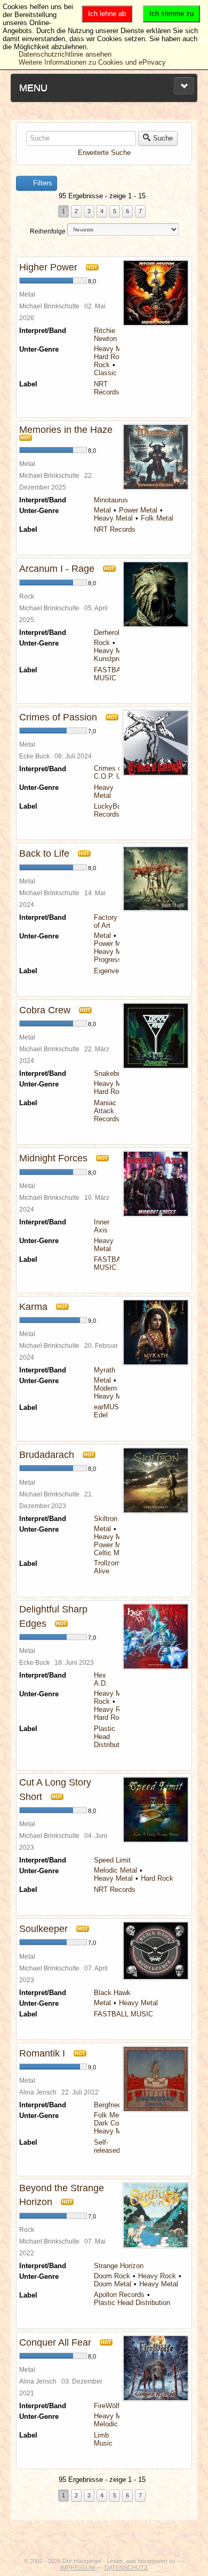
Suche (163, 138)
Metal (102, 510)
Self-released (107, 2146)
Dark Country (114, 2123)
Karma (33, 1307)
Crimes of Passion (58, 717)
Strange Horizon (119, 2266)
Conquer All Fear (55, 2342)
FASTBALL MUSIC (111, 674)
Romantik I (42, 2053)
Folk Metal (157, 518)
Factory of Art (106, 921)
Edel (101, 1415)
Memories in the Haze (66, 430)
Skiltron (106, 1519)
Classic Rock (114, 373)
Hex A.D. (101, 1679)
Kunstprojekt (113, 659)
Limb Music (103, 2439)
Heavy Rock (113, 1709)
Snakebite (109, 1073)
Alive (102, 1571)
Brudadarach (47, 1455)
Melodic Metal (115, 1870)
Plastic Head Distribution (132, 2303)
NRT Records (107, 388)
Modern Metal (115, 1388)
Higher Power (48, 267)
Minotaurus (111, 500)
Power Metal (138, 510)
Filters (42, 183)
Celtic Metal (112, 1553)
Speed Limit (112, 1860)
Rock (102, 365)
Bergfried (108, 2105)
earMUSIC (110, 1407)
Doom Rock (112, 2276)
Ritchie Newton (105, 335)
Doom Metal (113, 2284)
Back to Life (44, 854)
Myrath (105, 1370)
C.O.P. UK (110, 776)
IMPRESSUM (78, 2567)
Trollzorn (107, 1563)
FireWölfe (109, 2406)
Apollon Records (119, 2295)
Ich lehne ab (107, 14)
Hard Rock (110, 357)
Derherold (109, 633)
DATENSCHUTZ (126, 2567)
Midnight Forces (53, 1158)
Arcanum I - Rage (57, 569)
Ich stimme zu (171, 14)
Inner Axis (102, 1226)
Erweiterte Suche (104, 153)
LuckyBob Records (109, 810)
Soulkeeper (43, 1929)
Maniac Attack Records (107, 1111)
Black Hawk (112, 1993)
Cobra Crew (45, 1010)
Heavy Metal (113, 349)
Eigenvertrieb (114, 971)
